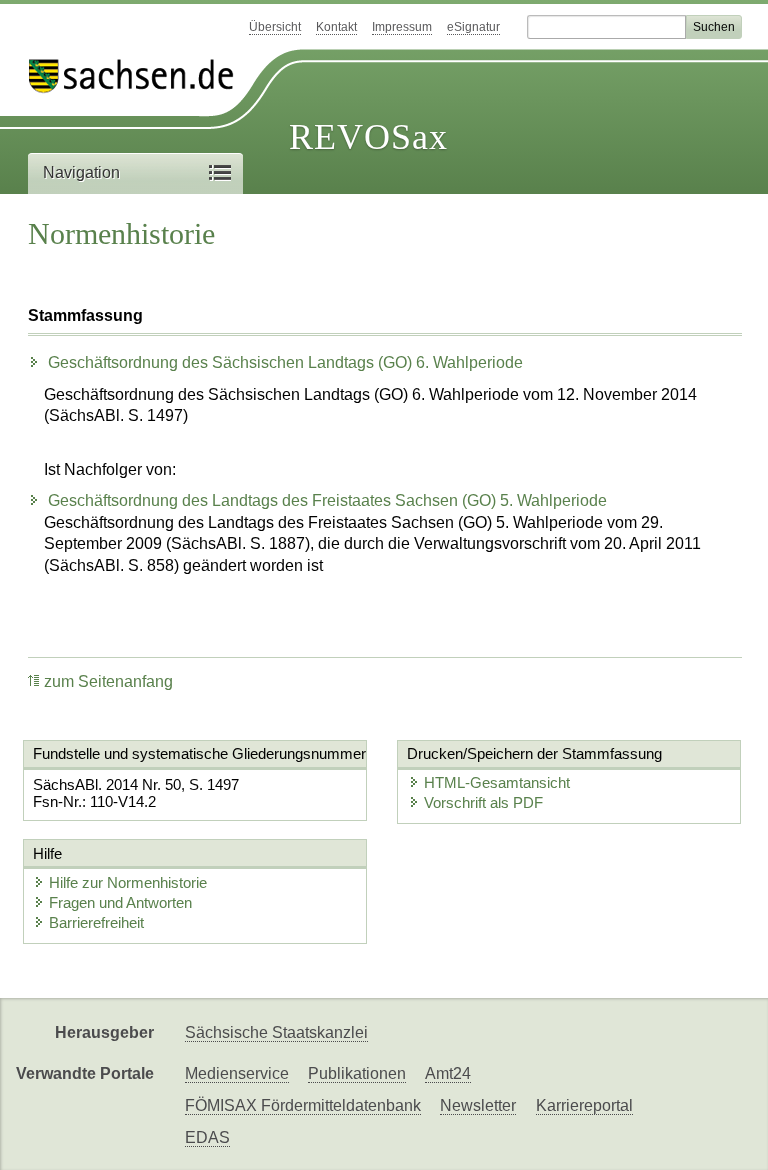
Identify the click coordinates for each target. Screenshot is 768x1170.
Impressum (402, 27)
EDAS (207, 1137)
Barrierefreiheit (96, 922)
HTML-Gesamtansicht (497, 782)
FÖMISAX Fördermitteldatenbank (303, 1105)
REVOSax (368, 137)
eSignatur (473, 27)
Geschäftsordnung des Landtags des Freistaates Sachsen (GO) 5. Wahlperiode (325, 500)
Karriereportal (584, 1105)
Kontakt (336, 27)
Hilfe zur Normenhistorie (128, 882)
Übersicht (275, 27)
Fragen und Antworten (120, 902)
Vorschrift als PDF (483, 802)
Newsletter (478, 1105)
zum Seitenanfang (108, 681)
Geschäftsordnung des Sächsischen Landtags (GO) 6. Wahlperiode (283, 362)
